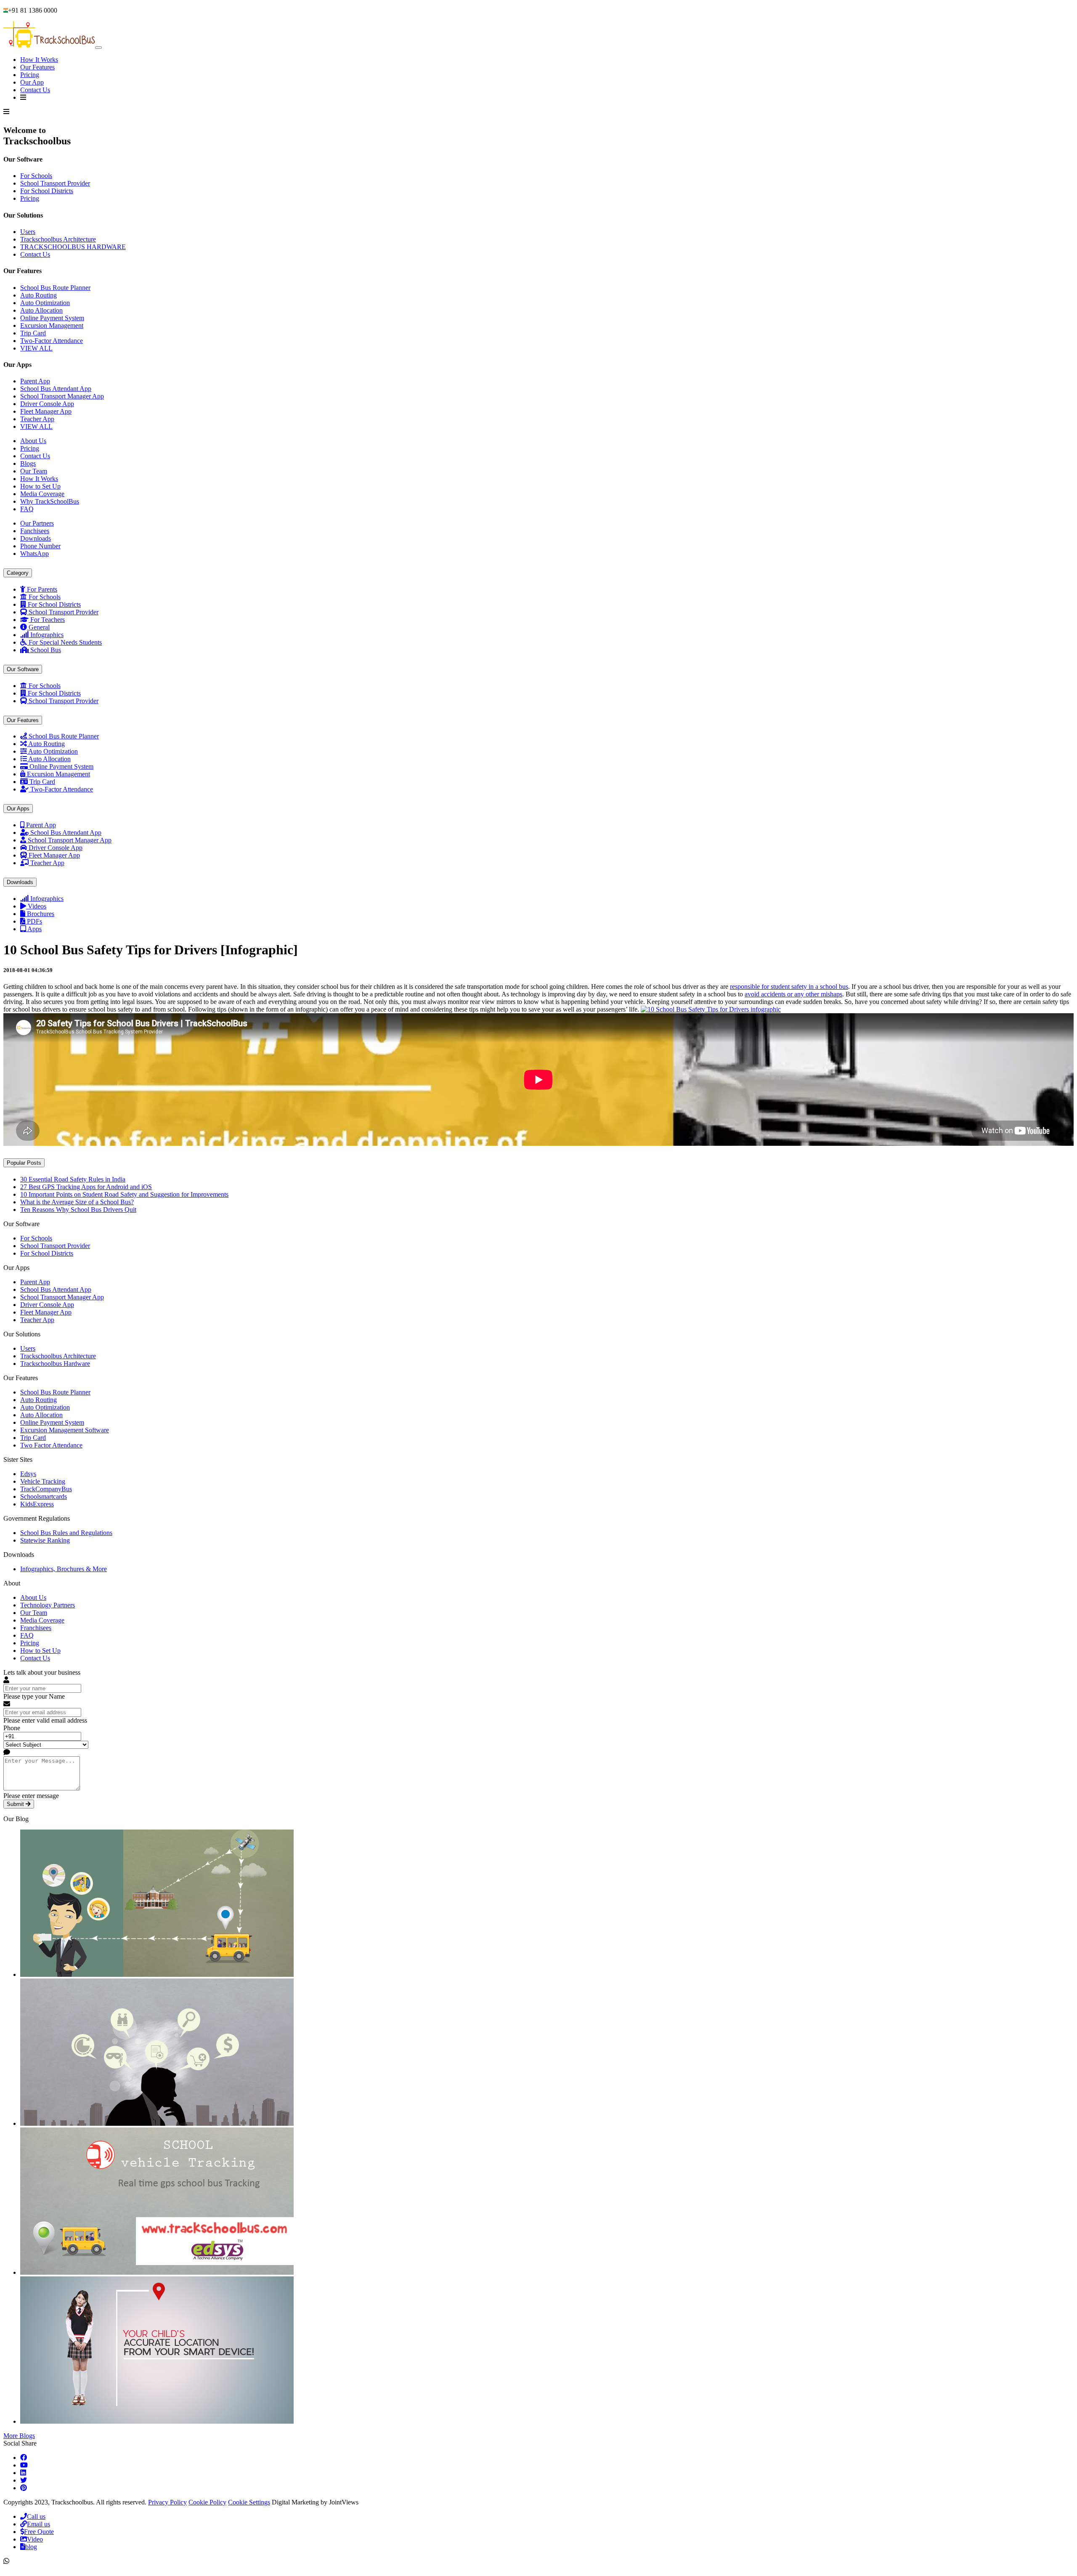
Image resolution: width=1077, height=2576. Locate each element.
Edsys (28, 1474)
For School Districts (47, 191)
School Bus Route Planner (55, 288)
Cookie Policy (207, 2502)
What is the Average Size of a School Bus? (77, 1202)
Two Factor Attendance (51, 1445)
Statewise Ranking (45, 1540)
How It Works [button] (39, 60)
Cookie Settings (249, 2502)
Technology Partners (48, 1605)
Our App (32, 82)
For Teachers (48, 620)
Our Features (37, 67)
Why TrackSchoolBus (50, 501)
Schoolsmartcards (44, 1496)
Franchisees (36, 1628)
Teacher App (37, 419)
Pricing (30, 75)
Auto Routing (38, 295)
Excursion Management (52, 325)
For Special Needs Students (65, 642)
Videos (37, 906)
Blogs (28, 463)
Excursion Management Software (65, 1430)
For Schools (36, 176)
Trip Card (33, 333)
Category (18, 573)
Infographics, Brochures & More (64, 1569)
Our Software (23, 669)
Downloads (20, 882)
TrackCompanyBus (46, 1489)
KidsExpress (37, 1504)
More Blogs (19, 2436)
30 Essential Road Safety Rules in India (73, 1179)
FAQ (27, 509)
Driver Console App (47, 404)
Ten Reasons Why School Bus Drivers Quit (78, 1210)
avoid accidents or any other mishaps (793, 994)
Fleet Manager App (46, 411)
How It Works (39, 479)
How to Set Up (40, 486)
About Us (33, 441)
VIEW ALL (36, 348)
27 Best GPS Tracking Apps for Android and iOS (86, 1187)
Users (28, 232)
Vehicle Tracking (43, 1481)
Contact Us (35, 90)
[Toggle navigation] (98, 48)
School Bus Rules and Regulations (66, 1533)
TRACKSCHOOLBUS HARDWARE (73, 247)
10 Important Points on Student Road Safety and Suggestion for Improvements (124, 1194)
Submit (16, 1804)
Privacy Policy (167, 2502)
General (39, 627)
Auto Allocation (41, 310)
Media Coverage (42, 494)
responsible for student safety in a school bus (789, 987)
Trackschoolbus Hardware (55, 1364)
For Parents (42, 589)
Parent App (35, 381)
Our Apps (18, 809)
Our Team (34, 471)
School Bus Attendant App (56, 389)
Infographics (47, 635)
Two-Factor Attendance (52, 341)
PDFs (34, 921)
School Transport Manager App (62, 396)
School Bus (46, 650)
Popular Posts (24, 1163)
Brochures (41, 914)
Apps (34, 929)
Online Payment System (52, 318)
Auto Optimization (45, 303)
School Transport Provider (55, 183)
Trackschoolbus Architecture (58, 239)
